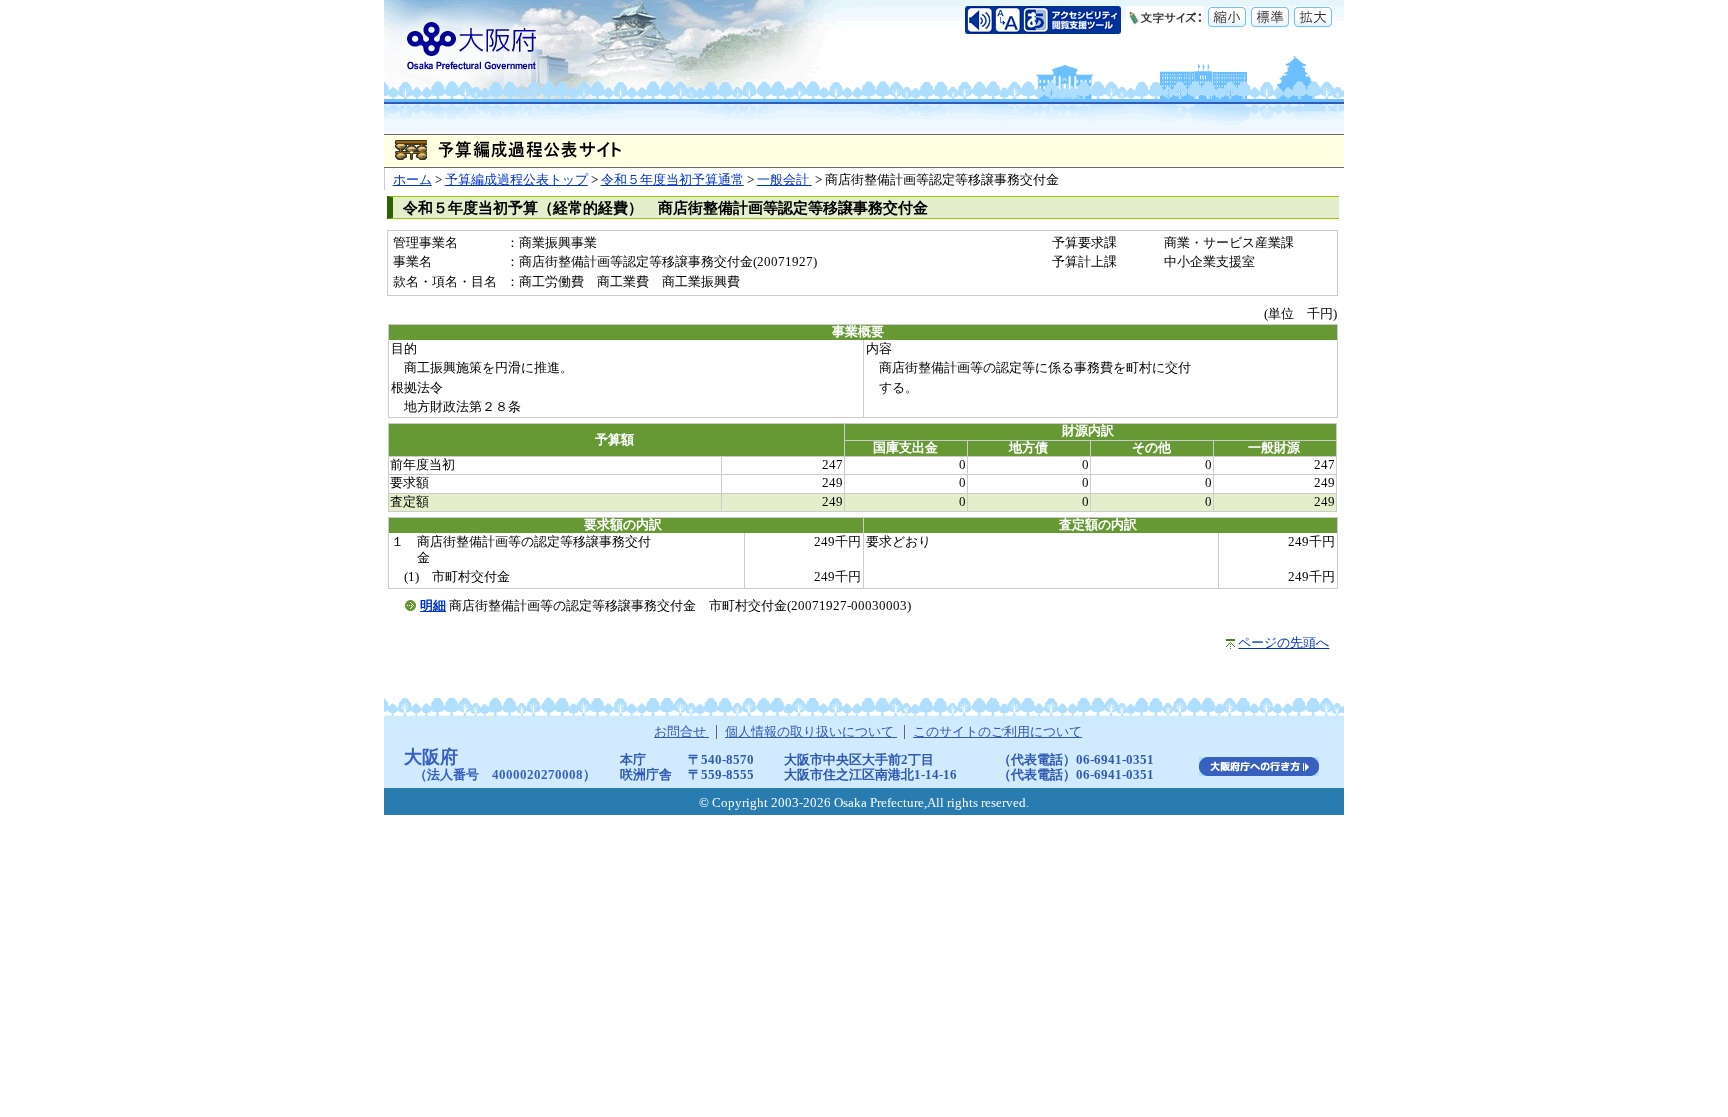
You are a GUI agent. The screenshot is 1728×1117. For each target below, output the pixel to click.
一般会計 (784, 180)
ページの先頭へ (1283, 643)
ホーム (412, 180)
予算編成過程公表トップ (516, 180)
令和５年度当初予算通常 (672, 180)
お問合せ (681, 732)
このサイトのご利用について (997, 732)
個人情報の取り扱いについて (811, 732)
